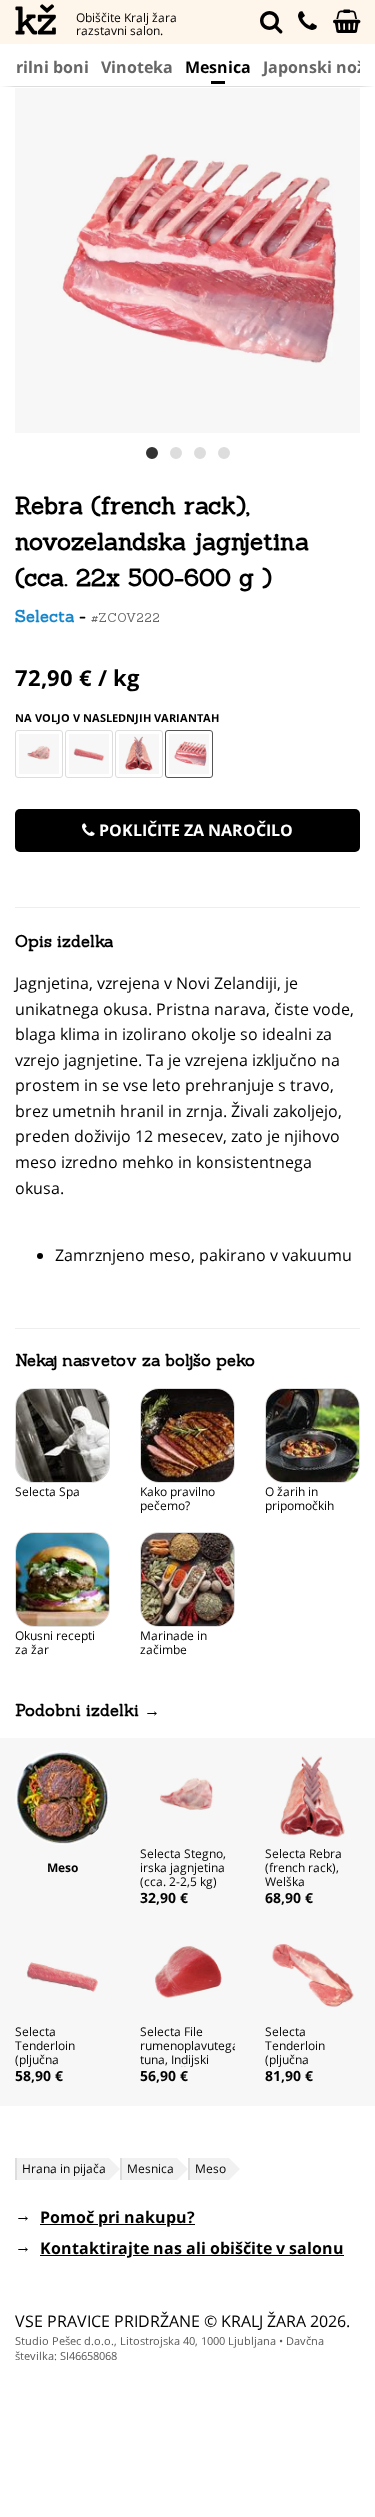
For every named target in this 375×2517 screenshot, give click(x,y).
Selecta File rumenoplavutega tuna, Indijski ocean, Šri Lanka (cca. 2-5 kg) (189, 2059)
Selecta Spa (47, 1491)
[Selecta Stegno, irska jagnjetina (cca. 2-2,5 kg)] (39, 754)
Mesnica (218, 67)
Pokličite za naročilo (194, 830)
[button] (342, 260)
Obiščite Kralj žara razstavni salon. (126, 24)
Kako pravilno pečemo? (177, 1498)
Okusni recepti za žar (55, 1642)
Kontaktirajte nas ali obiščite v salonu (192, 2248)
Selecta (44, 616)
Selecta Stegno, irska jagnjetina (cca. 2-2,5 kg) (183, 1867)
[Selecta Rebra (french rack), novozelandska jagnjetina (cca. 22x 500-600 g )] (189, 754)
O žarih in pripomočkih (299, 1498)
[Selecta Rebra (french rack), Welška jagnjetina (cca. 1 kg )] (139, 754)
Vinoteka (137, 67)
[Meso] (62, 1796)
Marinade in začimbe (173, 1642)
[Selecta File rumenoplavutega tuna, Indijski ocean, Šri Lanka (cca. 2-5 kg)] (187, 1974)
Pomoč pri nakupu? (117, 2217)
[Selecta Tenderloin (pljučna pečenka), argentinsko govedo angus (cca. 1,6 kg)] (312, 1974)
